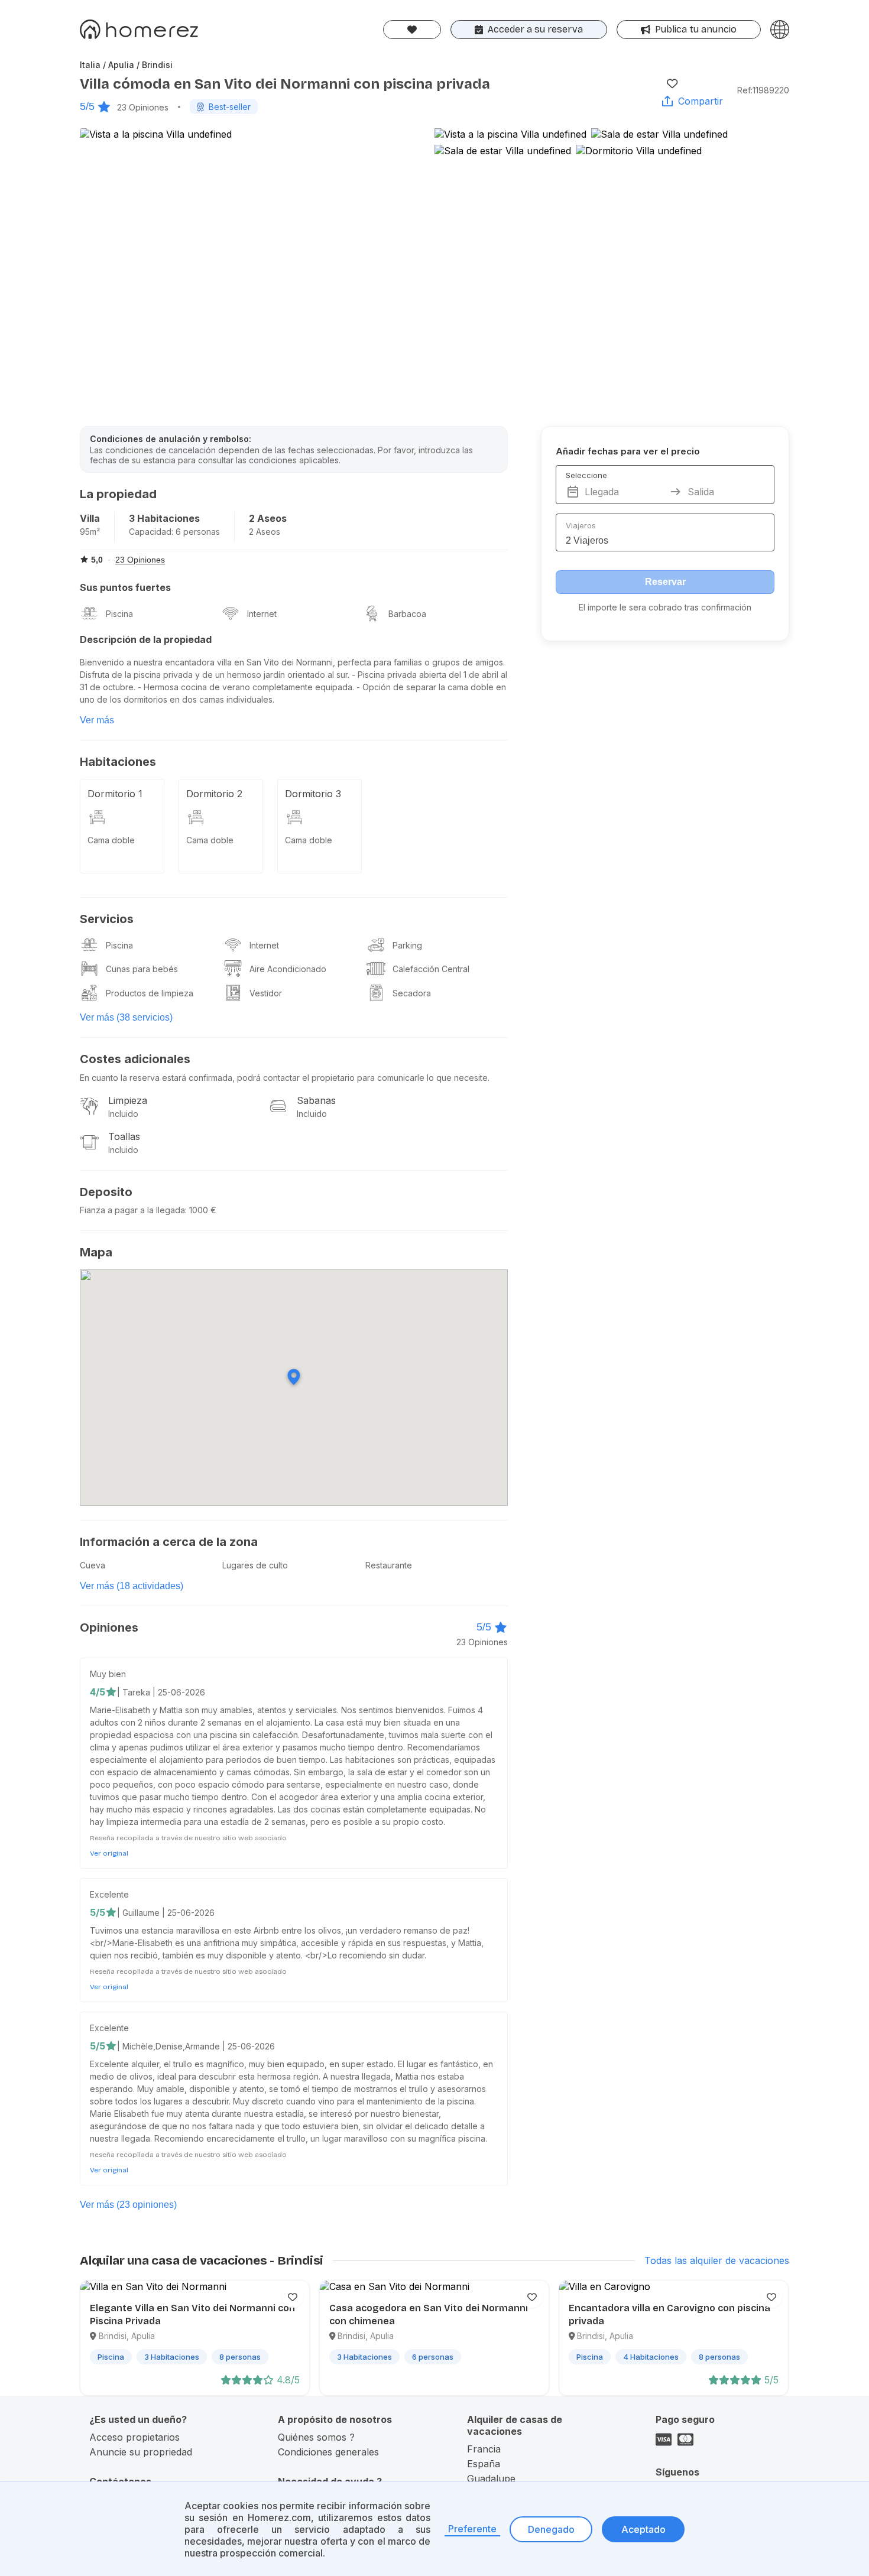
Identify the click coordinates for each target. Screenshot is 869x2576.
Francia (484, 2449)
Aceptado (643, 2529)
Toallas (124, 1136)
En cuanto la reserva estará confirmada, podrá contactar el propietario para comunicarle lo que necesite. (285, 1078)
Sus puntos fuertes (125, 587)
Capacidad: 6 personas (174, 532)
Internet (262, 614)
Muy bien (108, 1674)
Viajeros (581, 525)
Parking (407, 945)
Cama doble (111, 840)
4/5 (98, 1692)
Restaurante (389, 1565)
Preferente (472, 2529)
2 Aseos (268, 518)
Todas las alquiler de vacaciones (717, 2260)
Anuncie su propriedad (141, 2452)
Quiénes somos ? (316, 2437)
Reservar (665, 582)
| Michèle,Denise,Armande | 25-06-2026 (196, 2046)
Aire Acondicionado (288, 969)
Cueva (93, 1565)
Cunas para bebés (142, 969)
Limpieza (128, 1100)
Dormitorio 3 (313, 794)
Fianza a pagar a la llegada (132, 1210)
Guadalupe (491, 2478)
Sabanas (316, 1100)
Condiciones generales (328, 2452)
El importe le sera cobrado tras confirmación (665, 607)
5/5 (87, 106)
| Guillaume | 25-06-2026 (166, 1913)
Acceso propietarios (134, 2437)
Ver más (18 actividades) (132, 1586)
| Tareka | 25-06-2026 (161, 1692)
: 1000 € (201, 1210)
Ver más (97, 720)
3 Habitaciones (164, 518)
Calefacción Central (431, 969)
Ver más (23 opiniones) (128, 2205)
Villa (90, 518)
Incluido (123, 1114)
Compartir (701, 101)
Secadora (412, 993)
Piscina (119, 614)
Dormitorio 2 (214, 794)
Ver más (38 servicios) (126, 1017)
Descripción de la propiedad (146, 639)
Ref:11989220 (763, 90)
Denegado (551, 2529)
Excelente (109, 1894)
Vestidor (266, 993)
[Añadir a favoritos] (672, 83)
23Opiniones (143, 107)
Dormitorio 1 (115, 794)
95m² (90, 532)
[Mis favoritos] (412, 30)
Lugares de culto (255, 1565)
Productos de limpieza (150, 993)
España (484, 2464)
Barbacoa (407, 614)
